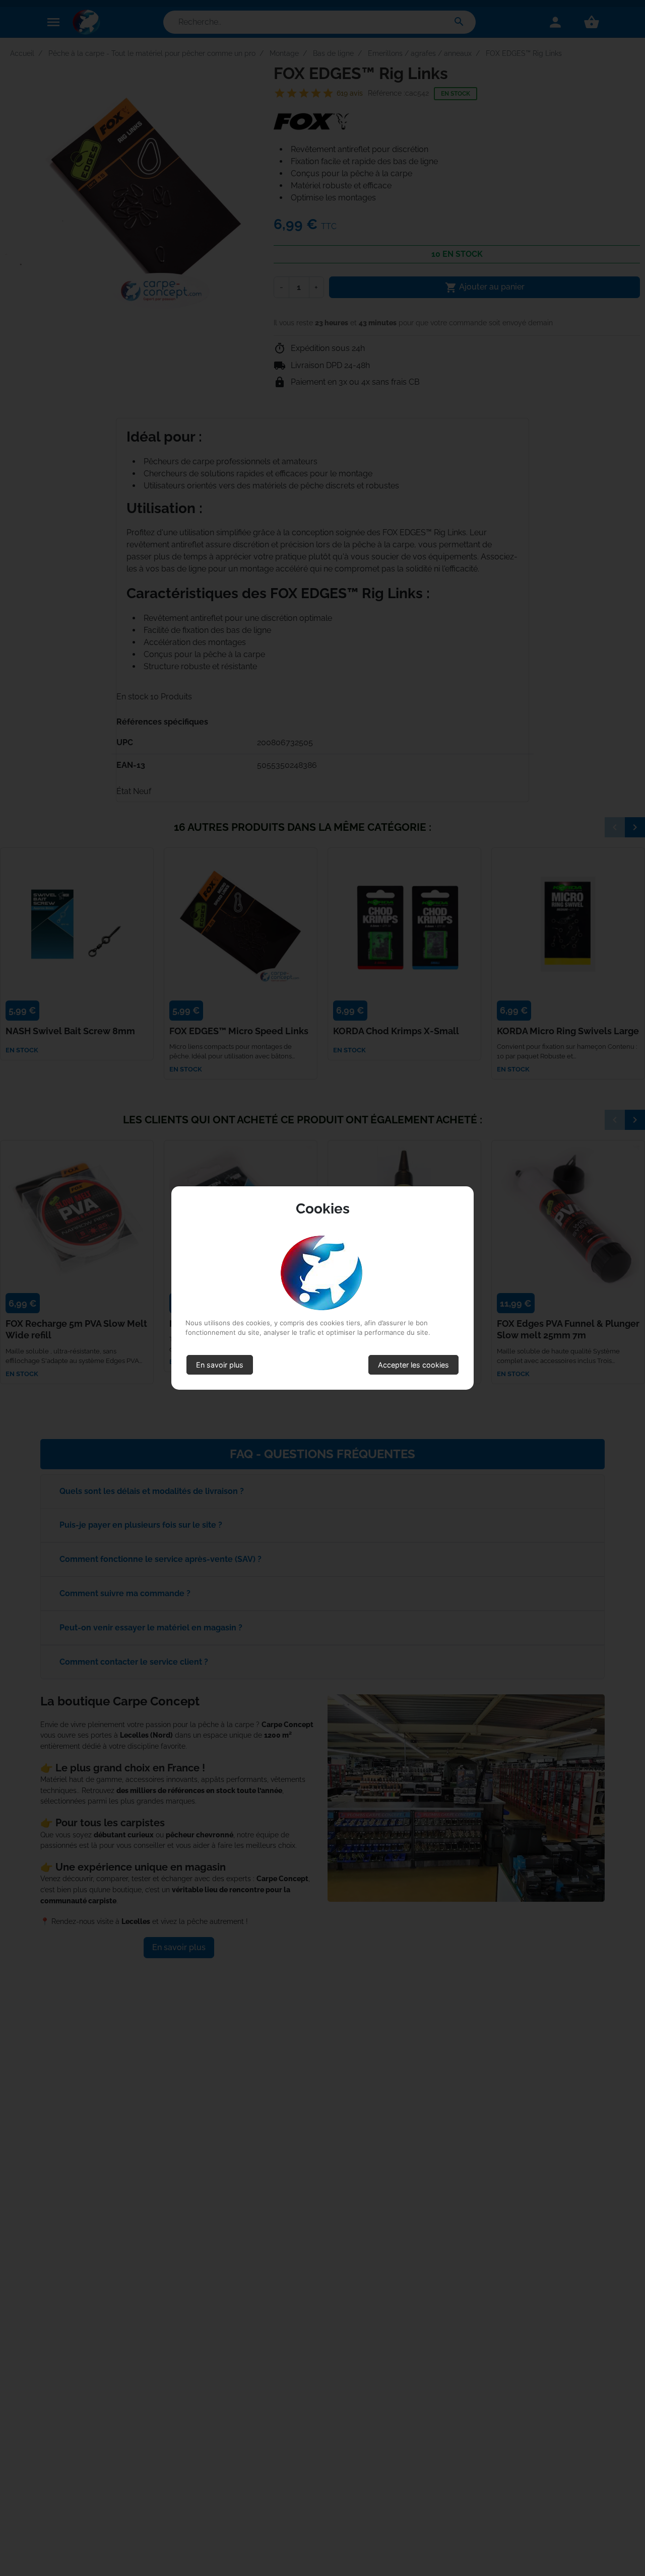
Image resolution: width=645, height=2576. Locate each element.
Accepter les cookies (413, 1365)
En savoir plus (220, 1365)
